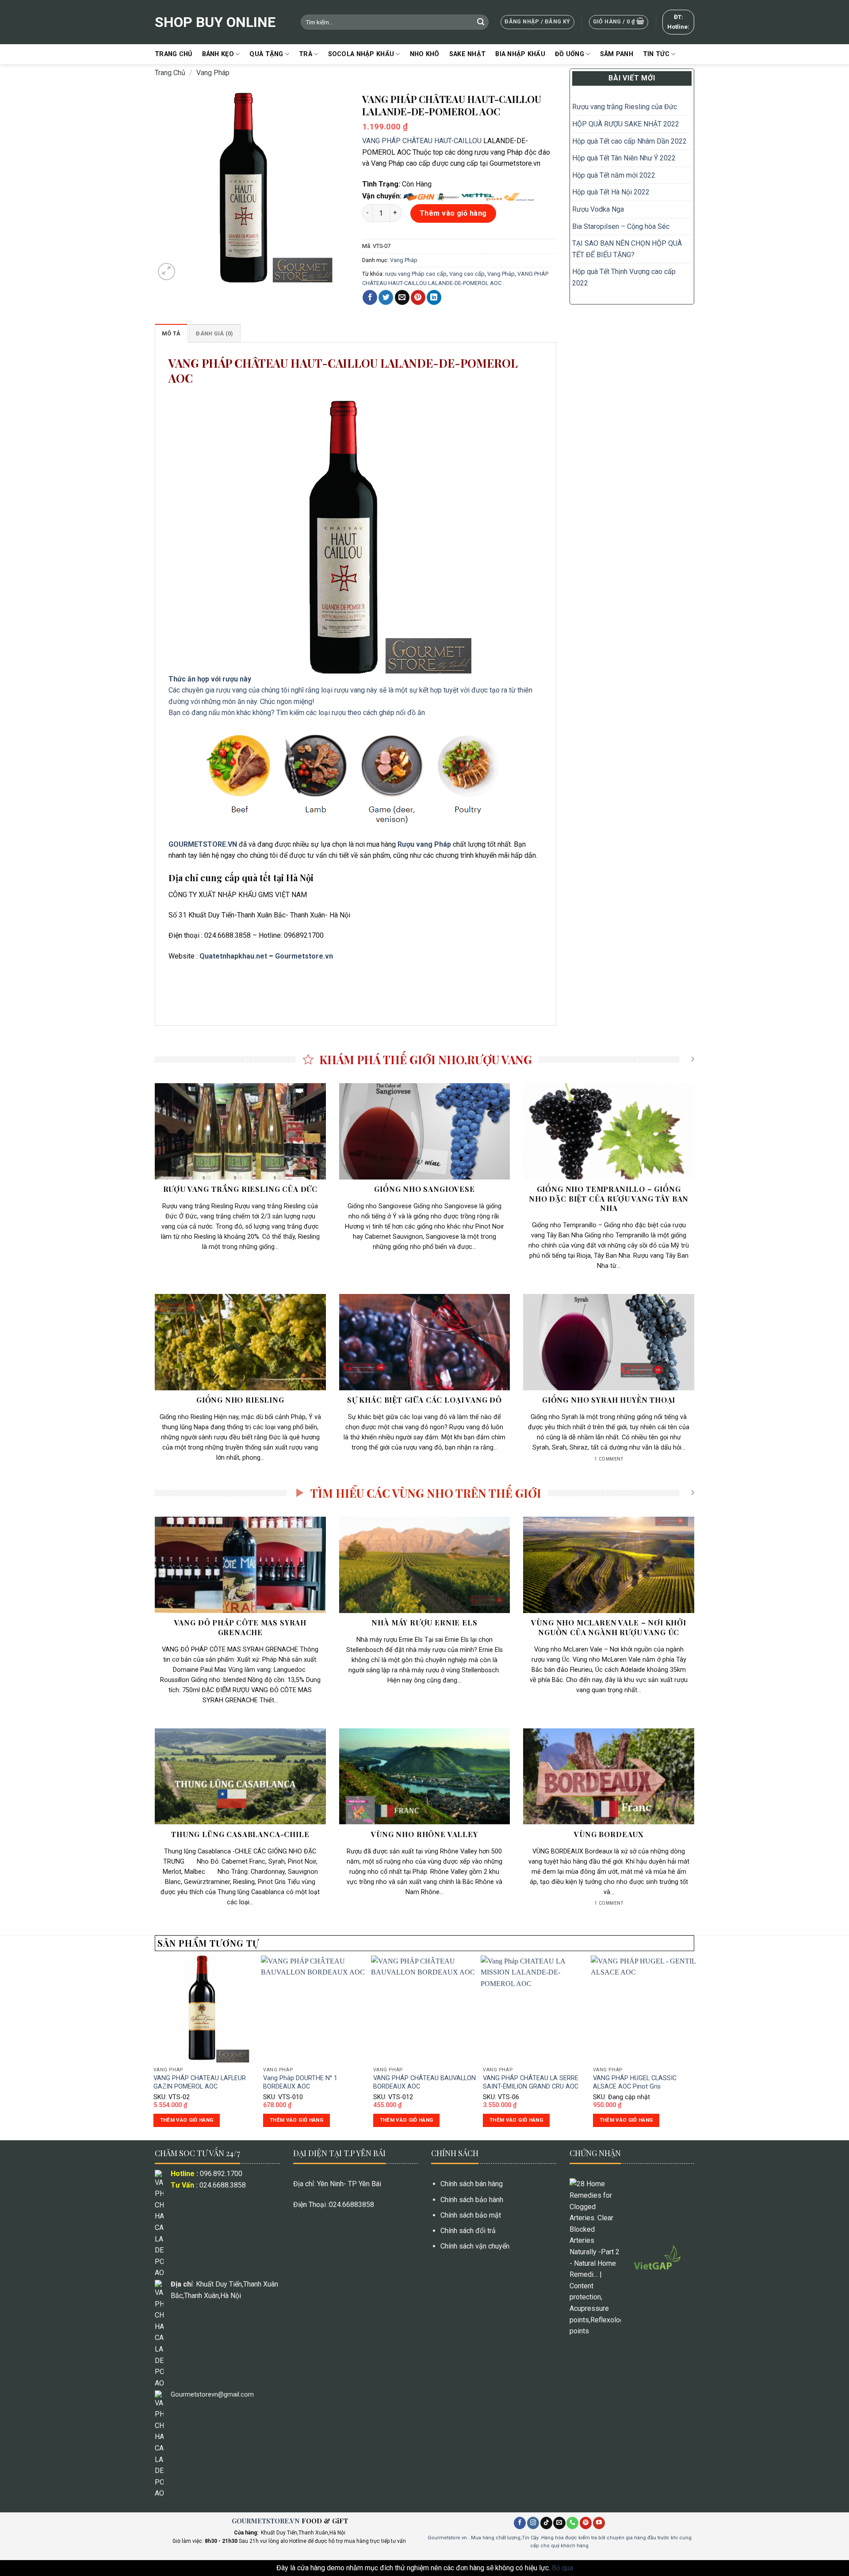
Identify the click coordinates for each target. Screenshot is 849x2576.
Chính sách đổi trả (468, 2231)
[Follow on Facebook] (520, 2523)
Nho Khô (425, 54)
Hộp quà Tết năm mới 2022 (614, 175)
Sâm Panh (617, 54)
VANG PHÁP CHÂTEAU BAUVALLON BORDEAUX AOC (424, 2082)
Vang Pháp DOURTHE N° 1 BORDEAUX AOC (300, 2082)
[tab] (171, 333)
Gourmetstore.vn (304, 956)
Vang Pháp (213, 73)
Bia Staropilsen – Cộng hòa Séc (621, 226)
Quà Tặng (266, 54)
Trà (306, 54)
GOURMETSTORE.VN (266, 2521)
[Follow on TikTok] (546, 2523)
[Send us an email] (559, 2523)
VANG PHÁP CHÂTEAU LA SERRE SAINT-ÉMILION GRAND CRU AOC (531, 2082)
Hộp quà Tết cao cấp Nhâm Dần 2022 (629, 141)
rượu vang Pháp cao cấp (416, 274)
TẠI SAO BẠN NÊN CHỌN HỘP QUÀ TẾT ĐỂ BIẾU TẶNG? (627, 249)
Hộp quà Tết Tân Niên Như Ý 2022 (625, 158)
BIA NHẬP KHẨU (520, 54)
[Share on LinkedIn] (434, 297)
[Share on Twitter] (386, 297)
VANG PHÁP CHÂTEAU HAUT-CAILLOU (422, 141)
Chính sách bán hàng (472, 2184)
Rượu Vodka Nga (598, 209)
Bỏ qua (562, 2568)
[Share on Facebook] (370, 297)
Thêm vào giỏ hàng (453, 213)
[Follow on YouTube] (599, 2523)
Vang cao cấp (467, 274)
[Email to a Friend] (402, 297)
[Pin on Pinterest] (418, 297)
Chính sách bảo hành (472, 2200)
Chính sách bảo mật (471, 2215)
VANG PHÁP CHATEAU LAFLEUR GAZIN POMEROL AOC (200, 2082)
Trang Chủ (174, 54)
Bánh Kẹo (218, 54)
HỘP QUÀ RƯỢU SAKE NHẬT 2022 (626, 124)
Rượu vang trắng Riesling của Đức (625, 107)
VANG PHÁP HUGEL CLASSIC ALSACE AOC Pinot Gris (635, 2082)
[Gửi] (481, 22)
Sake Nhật (468, 54)
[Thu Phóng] (166, 272)
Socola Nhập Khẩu (361, 54)
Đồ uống (570, 54)
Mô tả (171, 333)
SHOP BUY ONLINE (215, 22)
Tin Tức (656, 54)
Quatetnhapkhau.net (233, 956)
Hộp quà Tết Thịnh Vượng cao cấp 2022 (624, 277)
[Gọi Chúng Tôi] (572, 2523)
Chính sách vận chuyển (475, 2246)
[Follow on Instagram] (533, 2523)
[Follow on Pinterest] (586, 2523)
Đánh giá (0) (214, 333)
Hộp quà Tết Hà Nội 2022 (611, 192)
